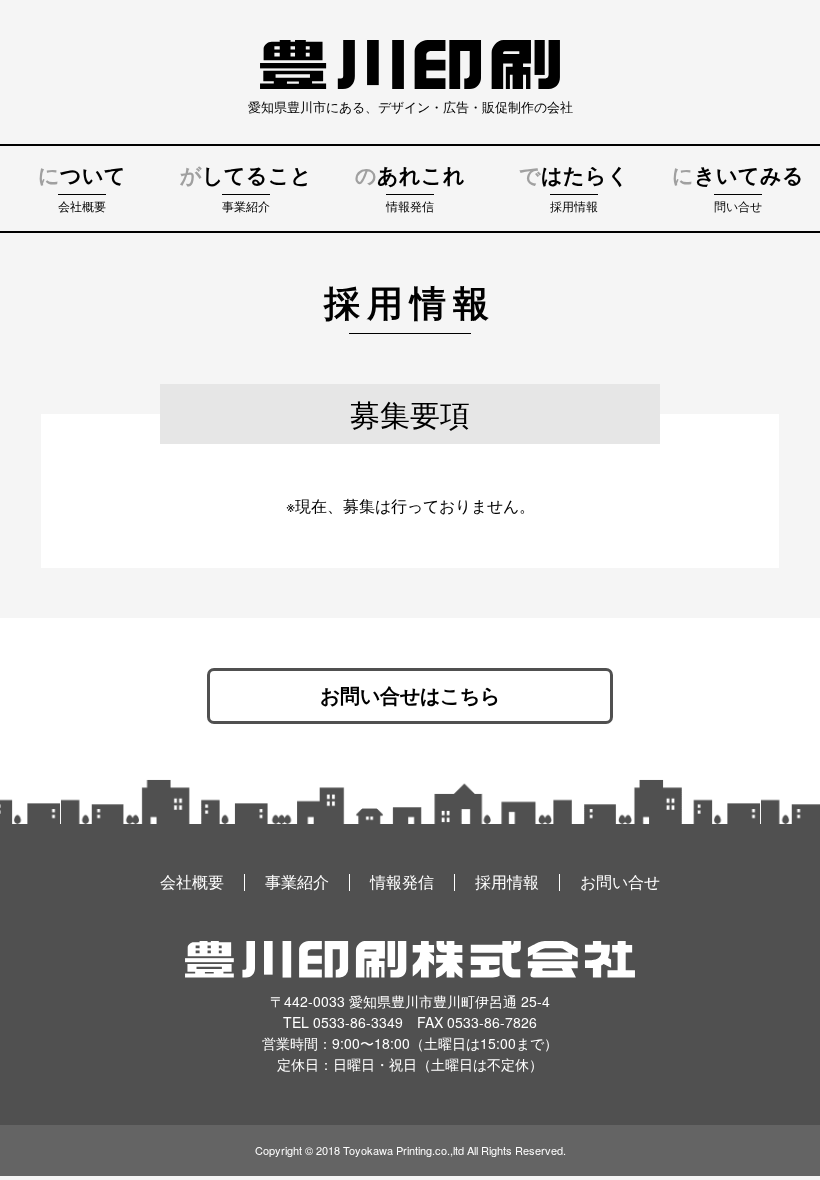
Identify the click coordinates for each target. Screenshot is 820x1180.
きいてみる (738, 190)
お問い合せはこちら (410, 696)
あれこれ (410, 190)
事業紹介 (297, 882)
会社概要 (192, 882)
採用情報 (507, 882)
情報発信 (402, 882)
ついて (82, 190)
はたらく (574, 190)
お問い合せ (620, 882)
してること (246, 190)
